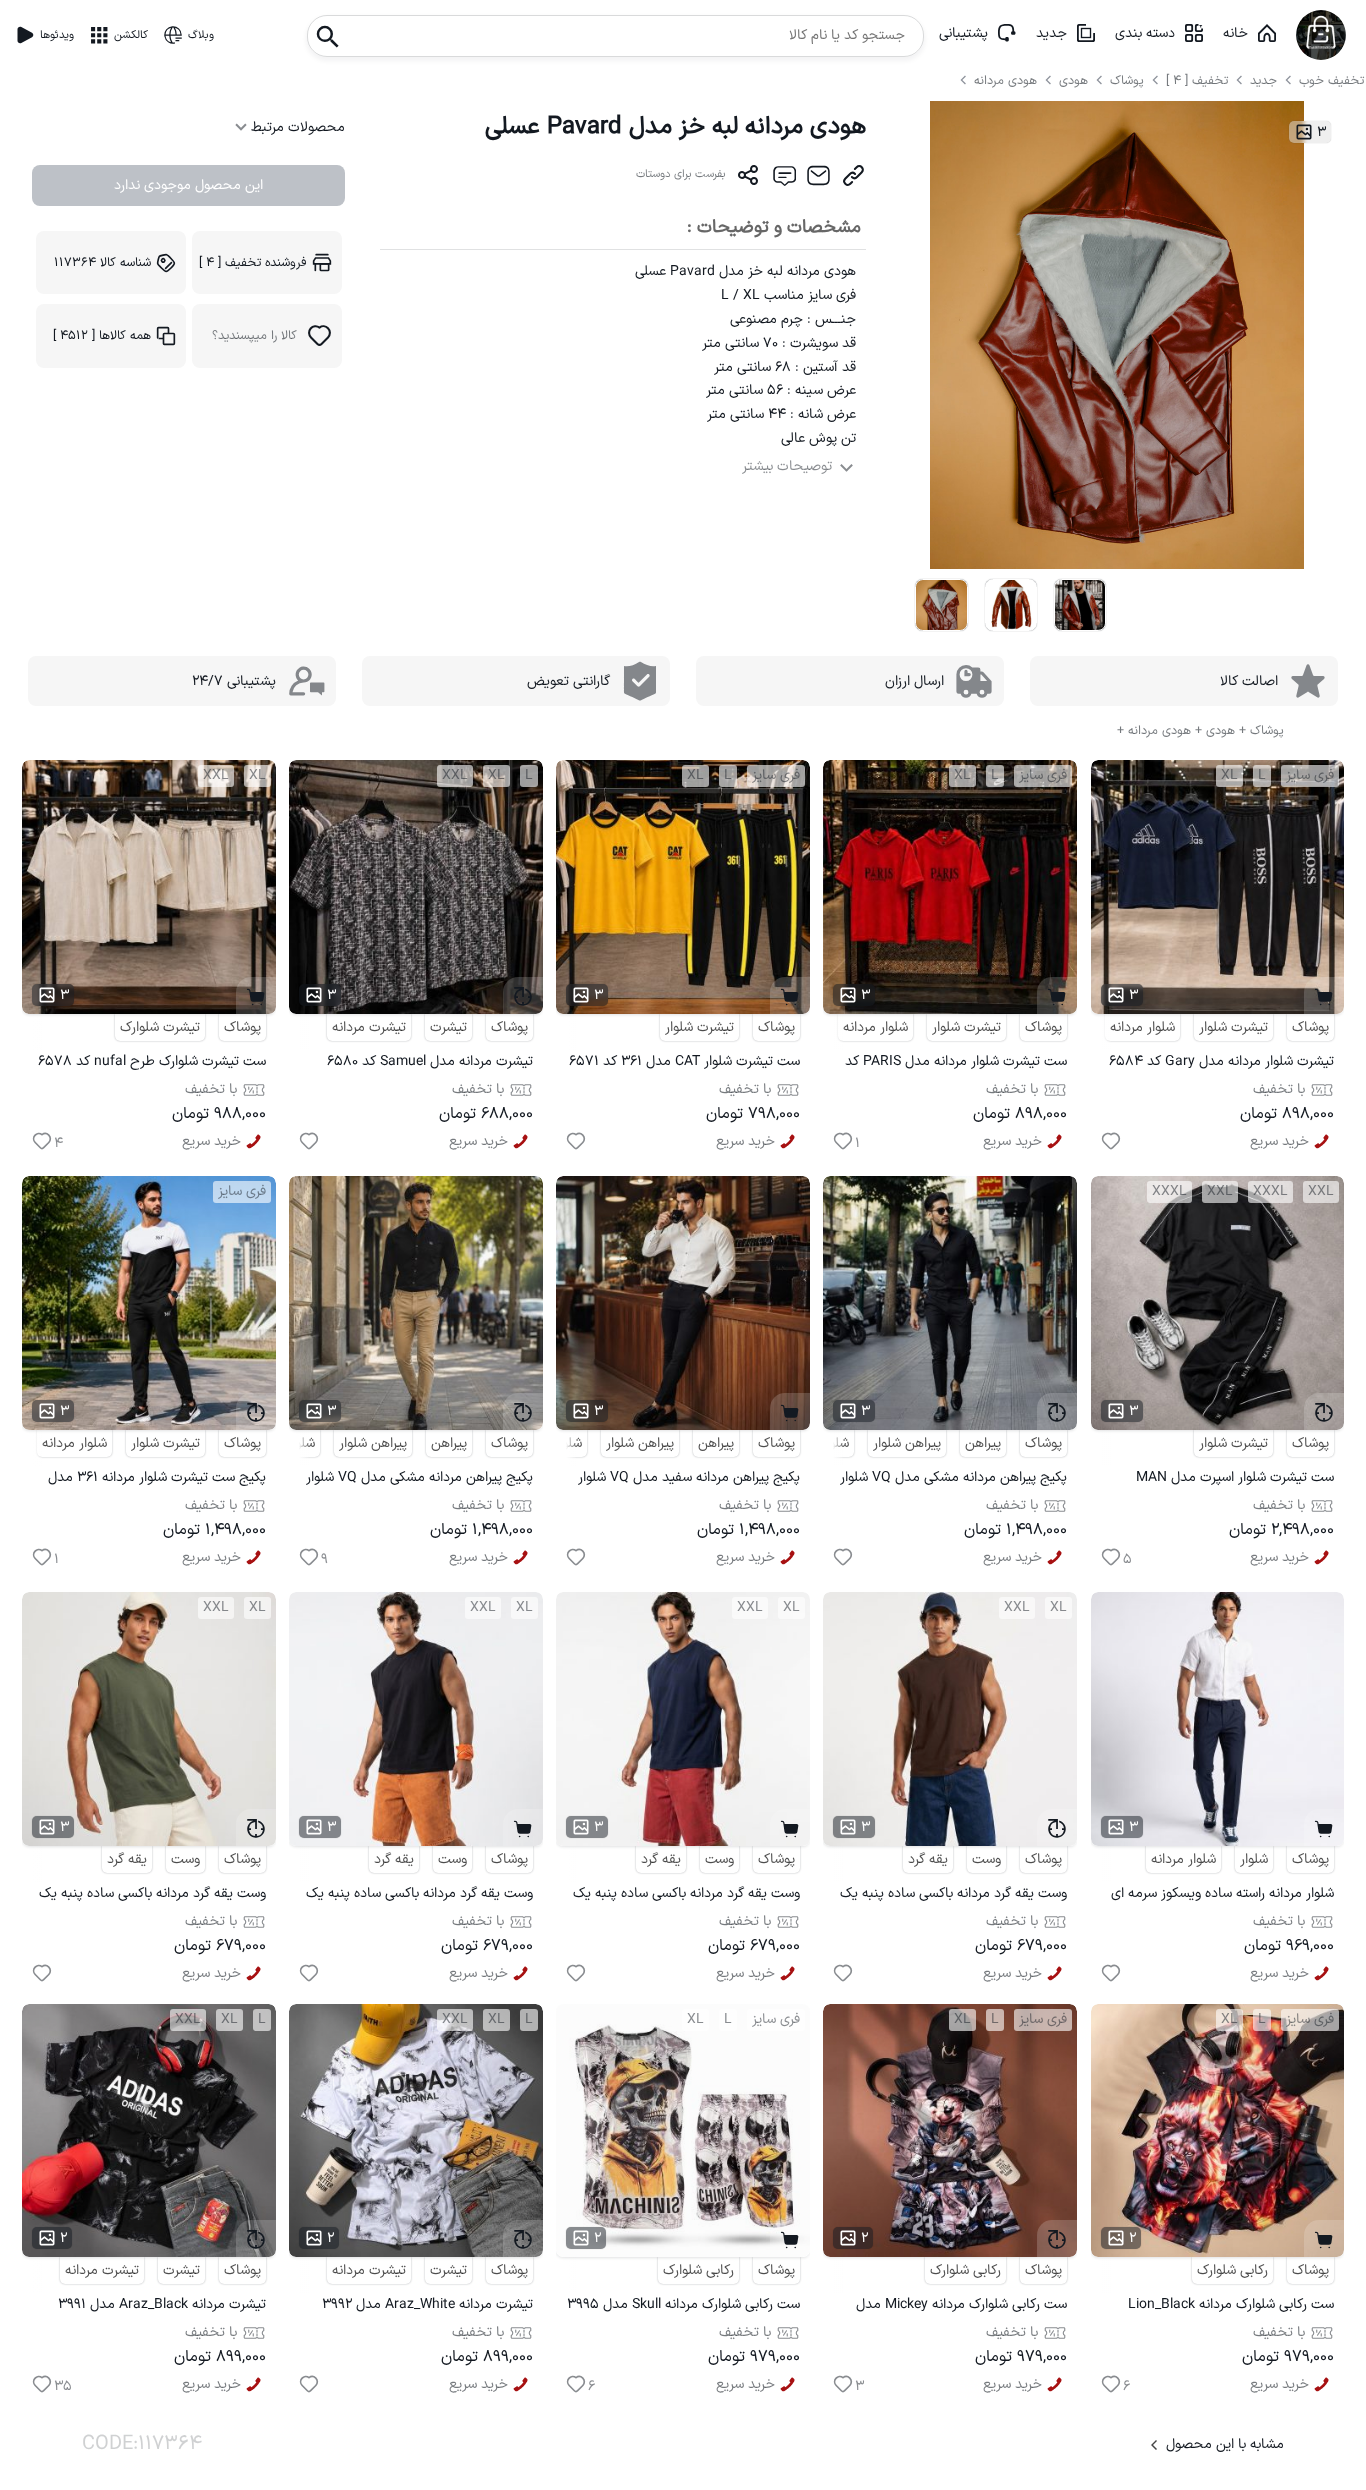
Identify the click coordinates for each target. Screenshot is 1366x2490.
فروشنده (253, 262)
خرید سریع (1279, 1141)
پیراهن (983, 1443)
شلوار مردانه (1142, 1027)
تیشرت (448, 1027)
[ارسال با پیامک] (783, 180)
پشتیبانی (963, 33)
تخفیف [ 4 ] (1197, 80)
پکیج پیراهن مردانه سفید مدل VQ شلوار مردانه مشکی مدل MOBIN (689, 1480)
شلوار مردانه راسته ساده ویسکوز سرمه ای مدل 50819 (1222, 1896)
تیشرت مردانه (369, 1027)
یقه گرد (928, 1859)
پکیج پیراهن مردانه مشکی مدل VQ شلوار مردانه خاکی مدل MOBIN (419, 1480)
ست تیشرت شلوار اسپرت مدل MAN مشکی (1235, 1480)
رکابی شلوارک (1232, 2270)
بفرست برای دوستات (681, 174)
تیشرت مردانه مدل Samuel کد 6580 (430, 1061)
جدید (1051, 33)
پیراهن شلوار (907, 1443)
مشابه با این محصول (1225, 2444)
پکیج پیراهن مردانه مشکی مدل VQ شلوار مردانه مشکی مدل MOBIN (953, 1480)
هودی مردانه (1007, 80)
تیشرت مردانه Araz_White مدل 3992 (427, 2304)
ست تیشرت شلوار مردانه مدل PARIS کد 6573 (956, 1064)
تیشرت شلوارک (160, 1027)
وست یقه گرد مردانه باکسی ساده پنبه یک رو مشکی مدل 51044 (419, 1896)
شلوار (1254, 1859)
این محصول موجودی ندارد (188, 185)
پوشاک (1127, 80)
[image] (941, 605)
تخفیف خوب (1331, 80)
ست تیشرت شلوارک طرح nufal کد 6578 (152, 1061)
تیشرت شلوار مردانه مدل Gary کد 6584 (1221, 1061)
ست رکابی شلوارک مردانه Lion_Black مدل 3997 (1231, 2307)
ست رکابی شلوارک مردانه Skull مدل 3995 (683, 2304)
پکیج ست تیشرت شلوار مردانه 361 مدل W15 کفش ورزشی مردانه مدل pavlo (157, 1480)
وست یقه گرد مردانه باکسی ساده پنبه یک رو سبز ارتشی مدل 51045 (152, 1896)
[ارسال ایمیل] (818, 180)
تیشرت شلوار (1233, 1027)
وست (986, 1859)
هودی (1075, 80)
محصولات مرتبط (296, 127)
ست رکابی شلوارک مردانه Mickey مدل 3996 (961, 2307)
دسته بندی (1145, 33)
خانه (1235, 33)
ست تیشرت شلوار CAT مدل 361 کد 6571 (684, 1061)
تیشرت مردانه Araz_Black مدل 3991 (162, 2304)
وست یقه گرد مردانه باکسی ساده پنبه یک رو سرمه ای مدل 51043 (686, 1896)
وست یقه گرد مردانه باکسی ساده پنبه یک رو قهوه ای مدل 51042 (953, 1896)
